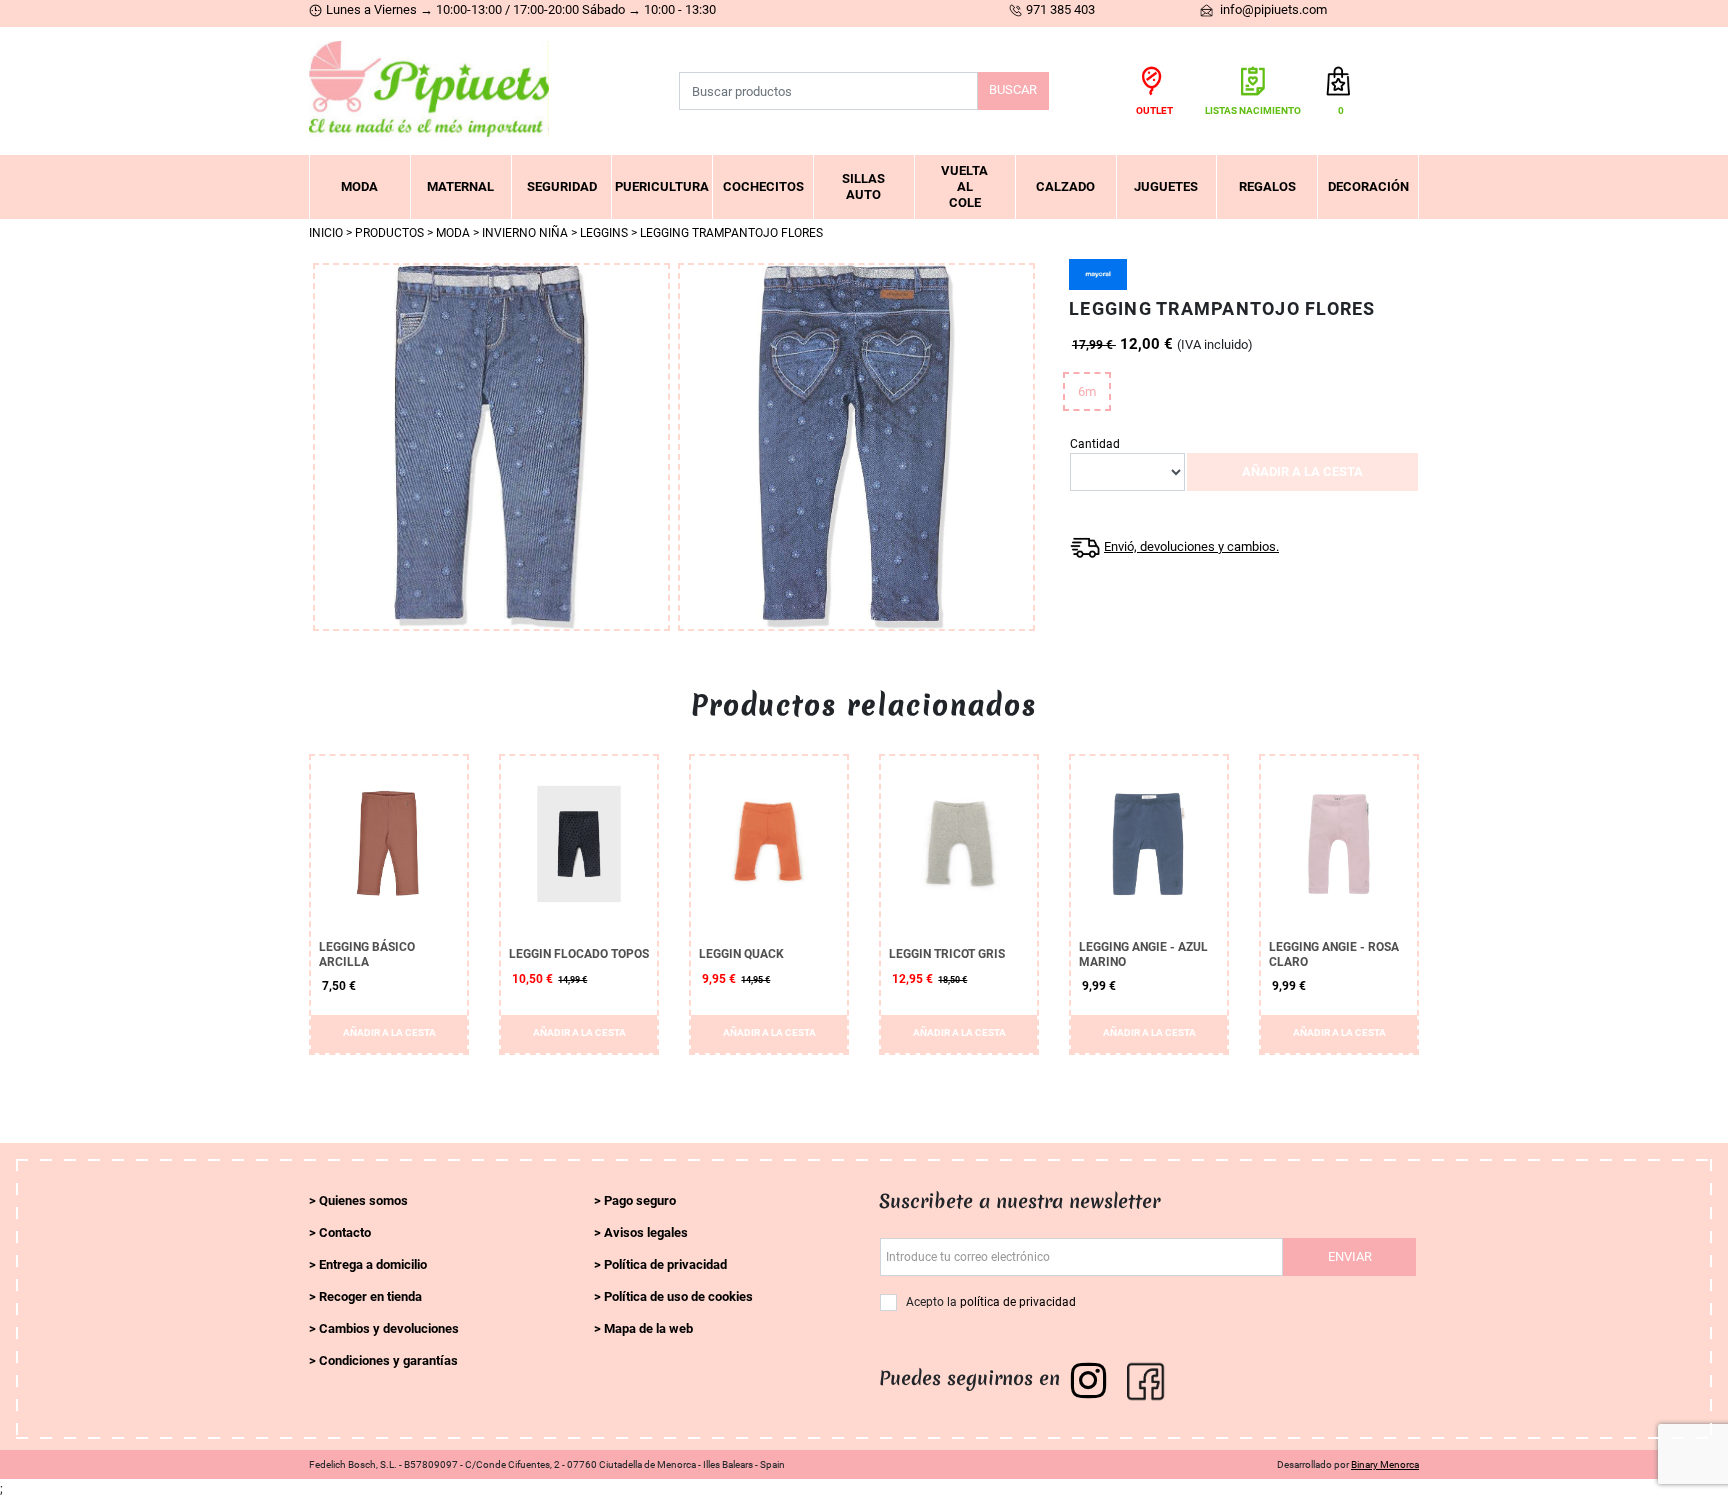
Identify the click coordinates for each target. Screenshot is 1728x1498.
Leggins (604, 233)
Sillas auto (863, 186)
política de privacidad (1018, 1302)
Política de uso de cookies (678, 1296)
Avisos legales (646, 1232)
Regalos (1267, 186)
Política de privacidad (665, 1264)
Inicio (326, 233)
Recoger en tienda (370, 1296)
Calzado (1065, 186)
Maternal (460, 186)
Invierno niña (525, 233)
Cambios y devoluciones (389, 1328)
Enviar (1350, 1256)
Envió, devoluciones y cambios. (1191, 546)
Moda (359, 186)
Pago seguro (640, 1200)
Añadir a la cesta (1302, 471)
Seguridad (562, 186)
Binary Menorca (1385, 1464)
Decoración (1368, 186)
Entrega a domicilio (373, 1264)
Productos (389, 233)
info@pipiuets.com (1272, 9)
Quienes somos (363, 1200)
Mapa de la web (648, 1328)
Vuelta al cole (964, 186)
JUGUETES (1166, 186)
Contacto (345, 1232)
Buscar (1013, 89)
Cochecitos (763, 186)
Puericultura (662, 186)
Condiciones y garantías (388, 1360)
